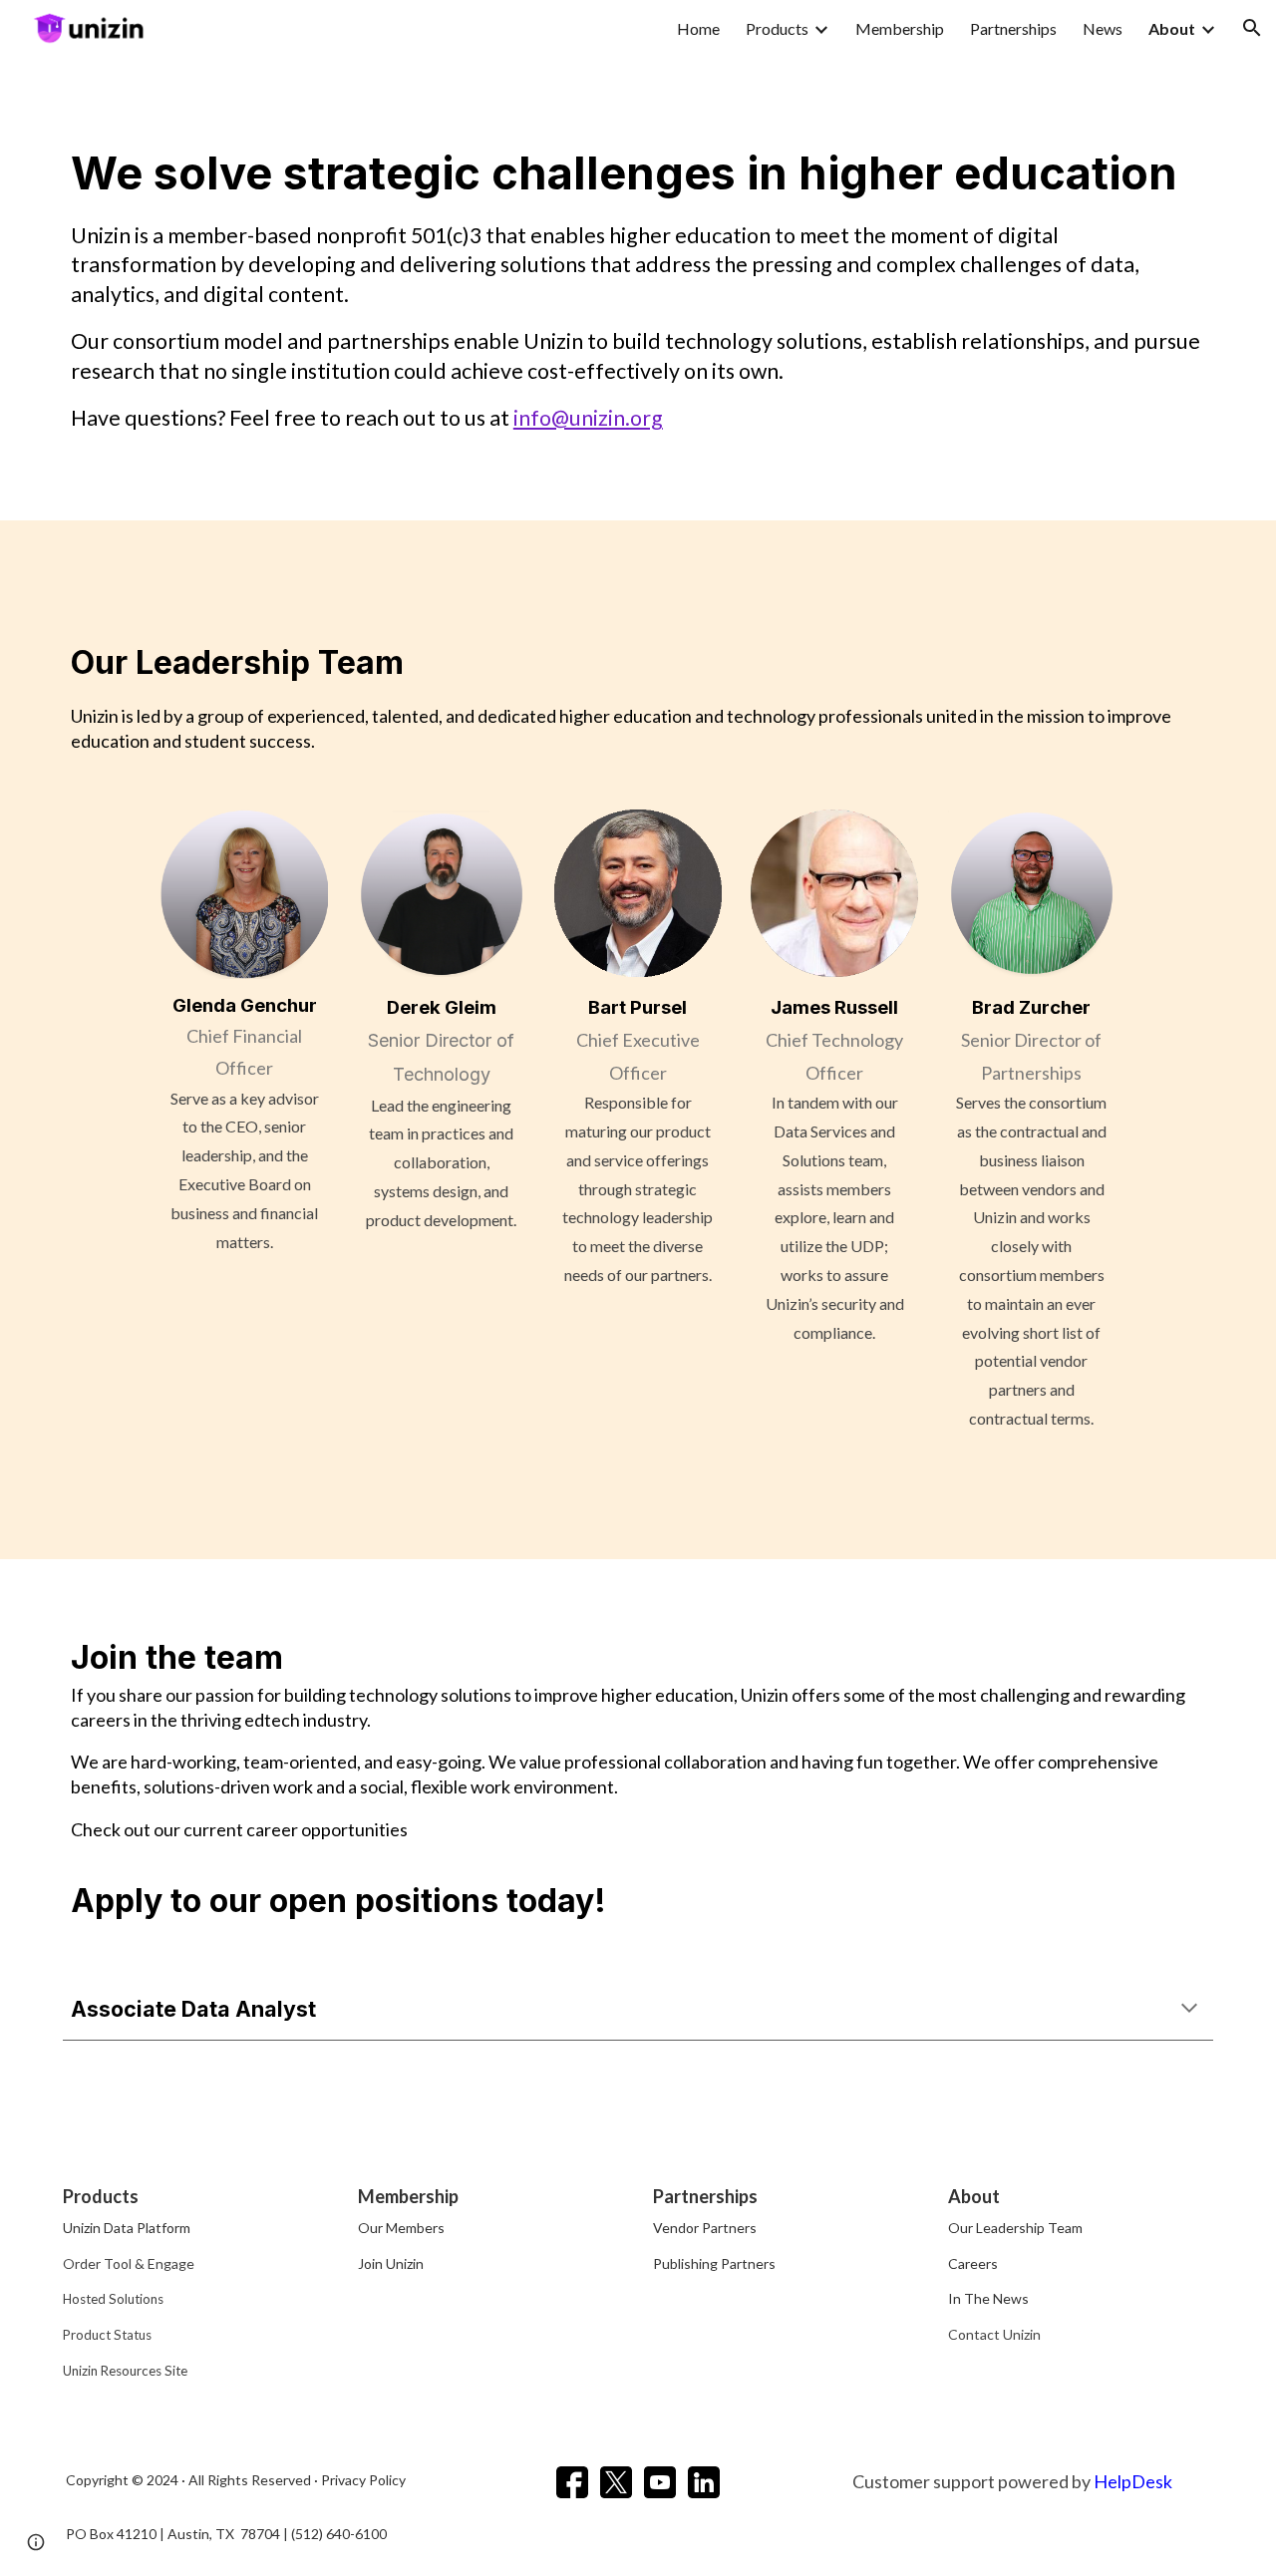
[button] (1252, 28)
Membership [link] (900, 28)
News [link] (1103, 28)
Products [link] (777, 28)
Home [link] (698, 28)
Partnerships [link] (1013, 28)
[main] (638, 288)
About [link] (1172, 28)
